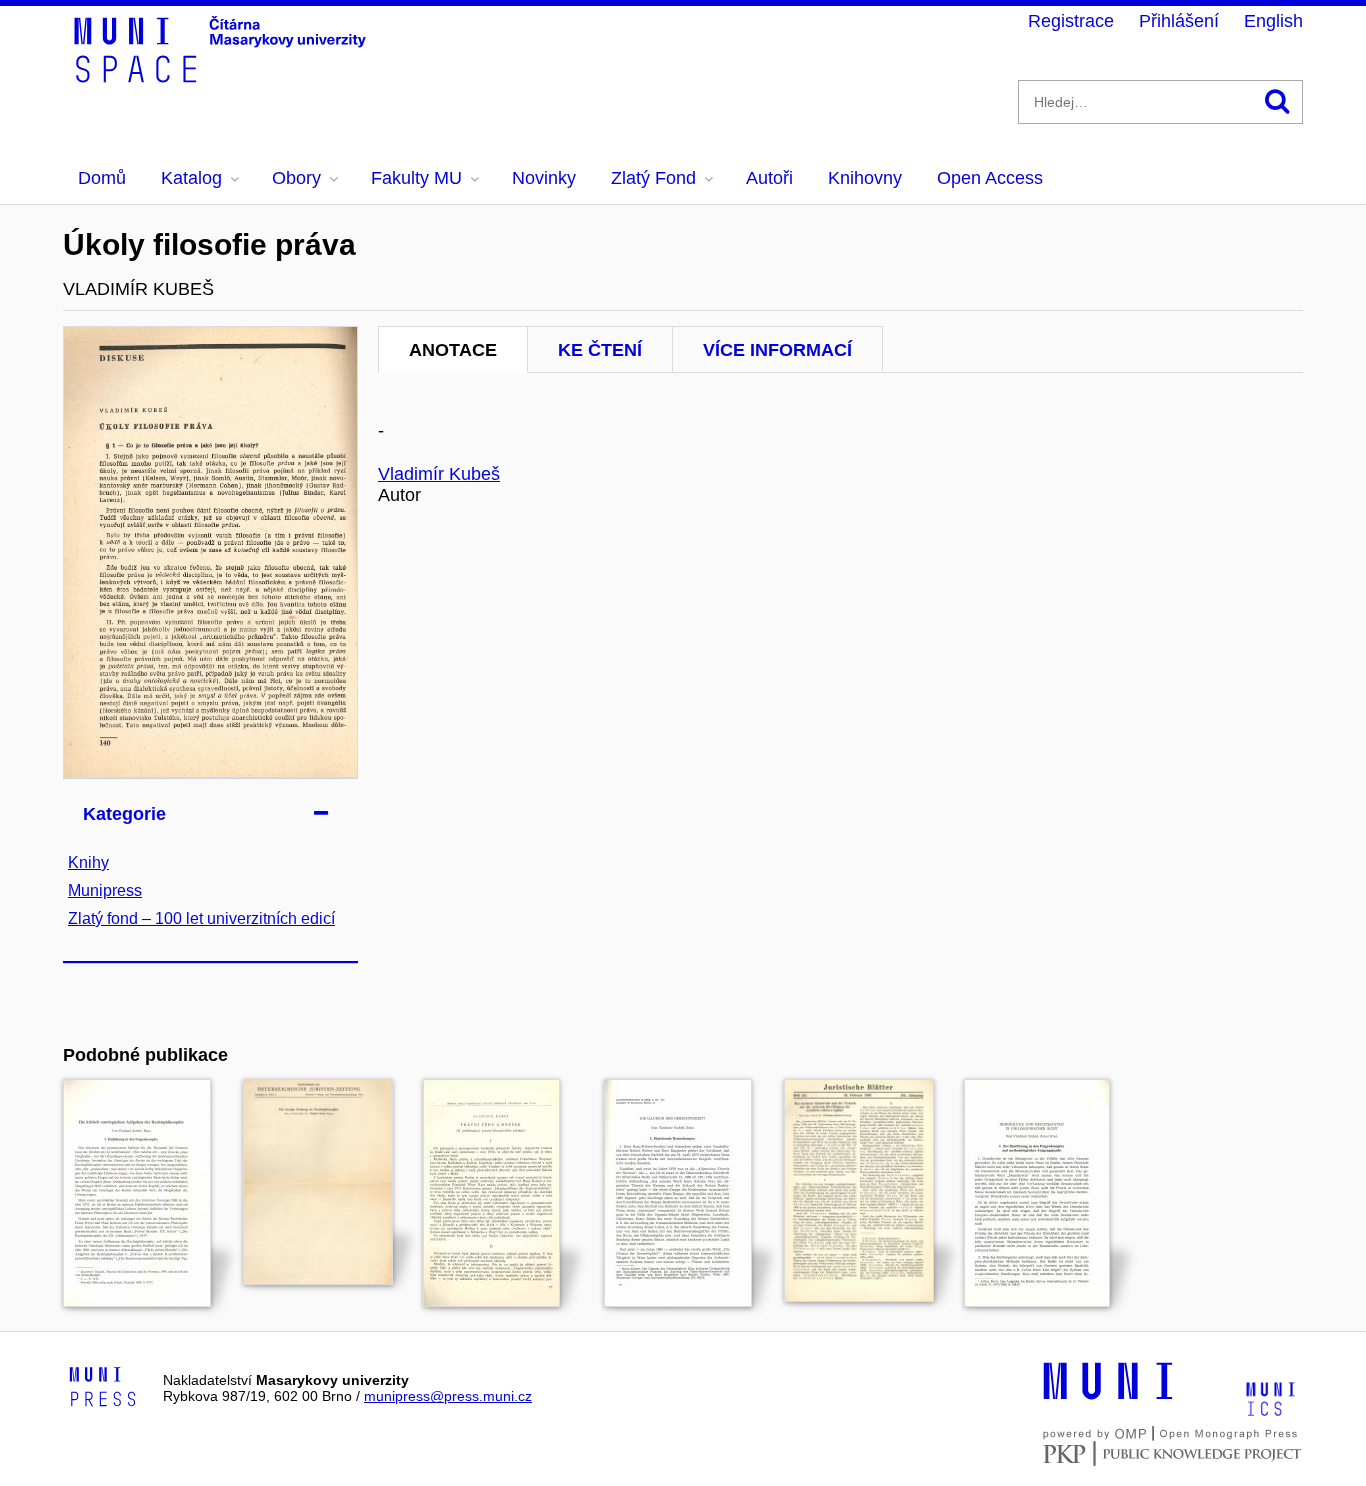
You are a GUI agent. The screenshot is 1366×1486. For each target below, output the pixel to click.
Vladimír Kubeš (439, 474)
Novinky (544, 178)
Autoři (769, 178)
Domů (102, 178)
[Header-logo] (223, 76)
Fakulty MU (416, 178)
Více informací (777, 350)
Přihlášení (1179, 21)
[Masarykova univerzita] (1108, 1397)
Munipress (105, 890)
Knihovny (865, 178)
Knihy (88, 862)
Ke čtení (600, 350)
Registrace (1071, 21)
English (1273, 21)
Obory (296, 178)
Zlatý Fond (653, 178)
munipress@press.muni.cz (448, 1396)
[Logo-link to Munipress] (103, 1388)
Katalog (191, 178)
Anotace (453, 350)
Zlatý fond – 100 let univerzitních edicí (201, 918)
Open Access (990, 178)
